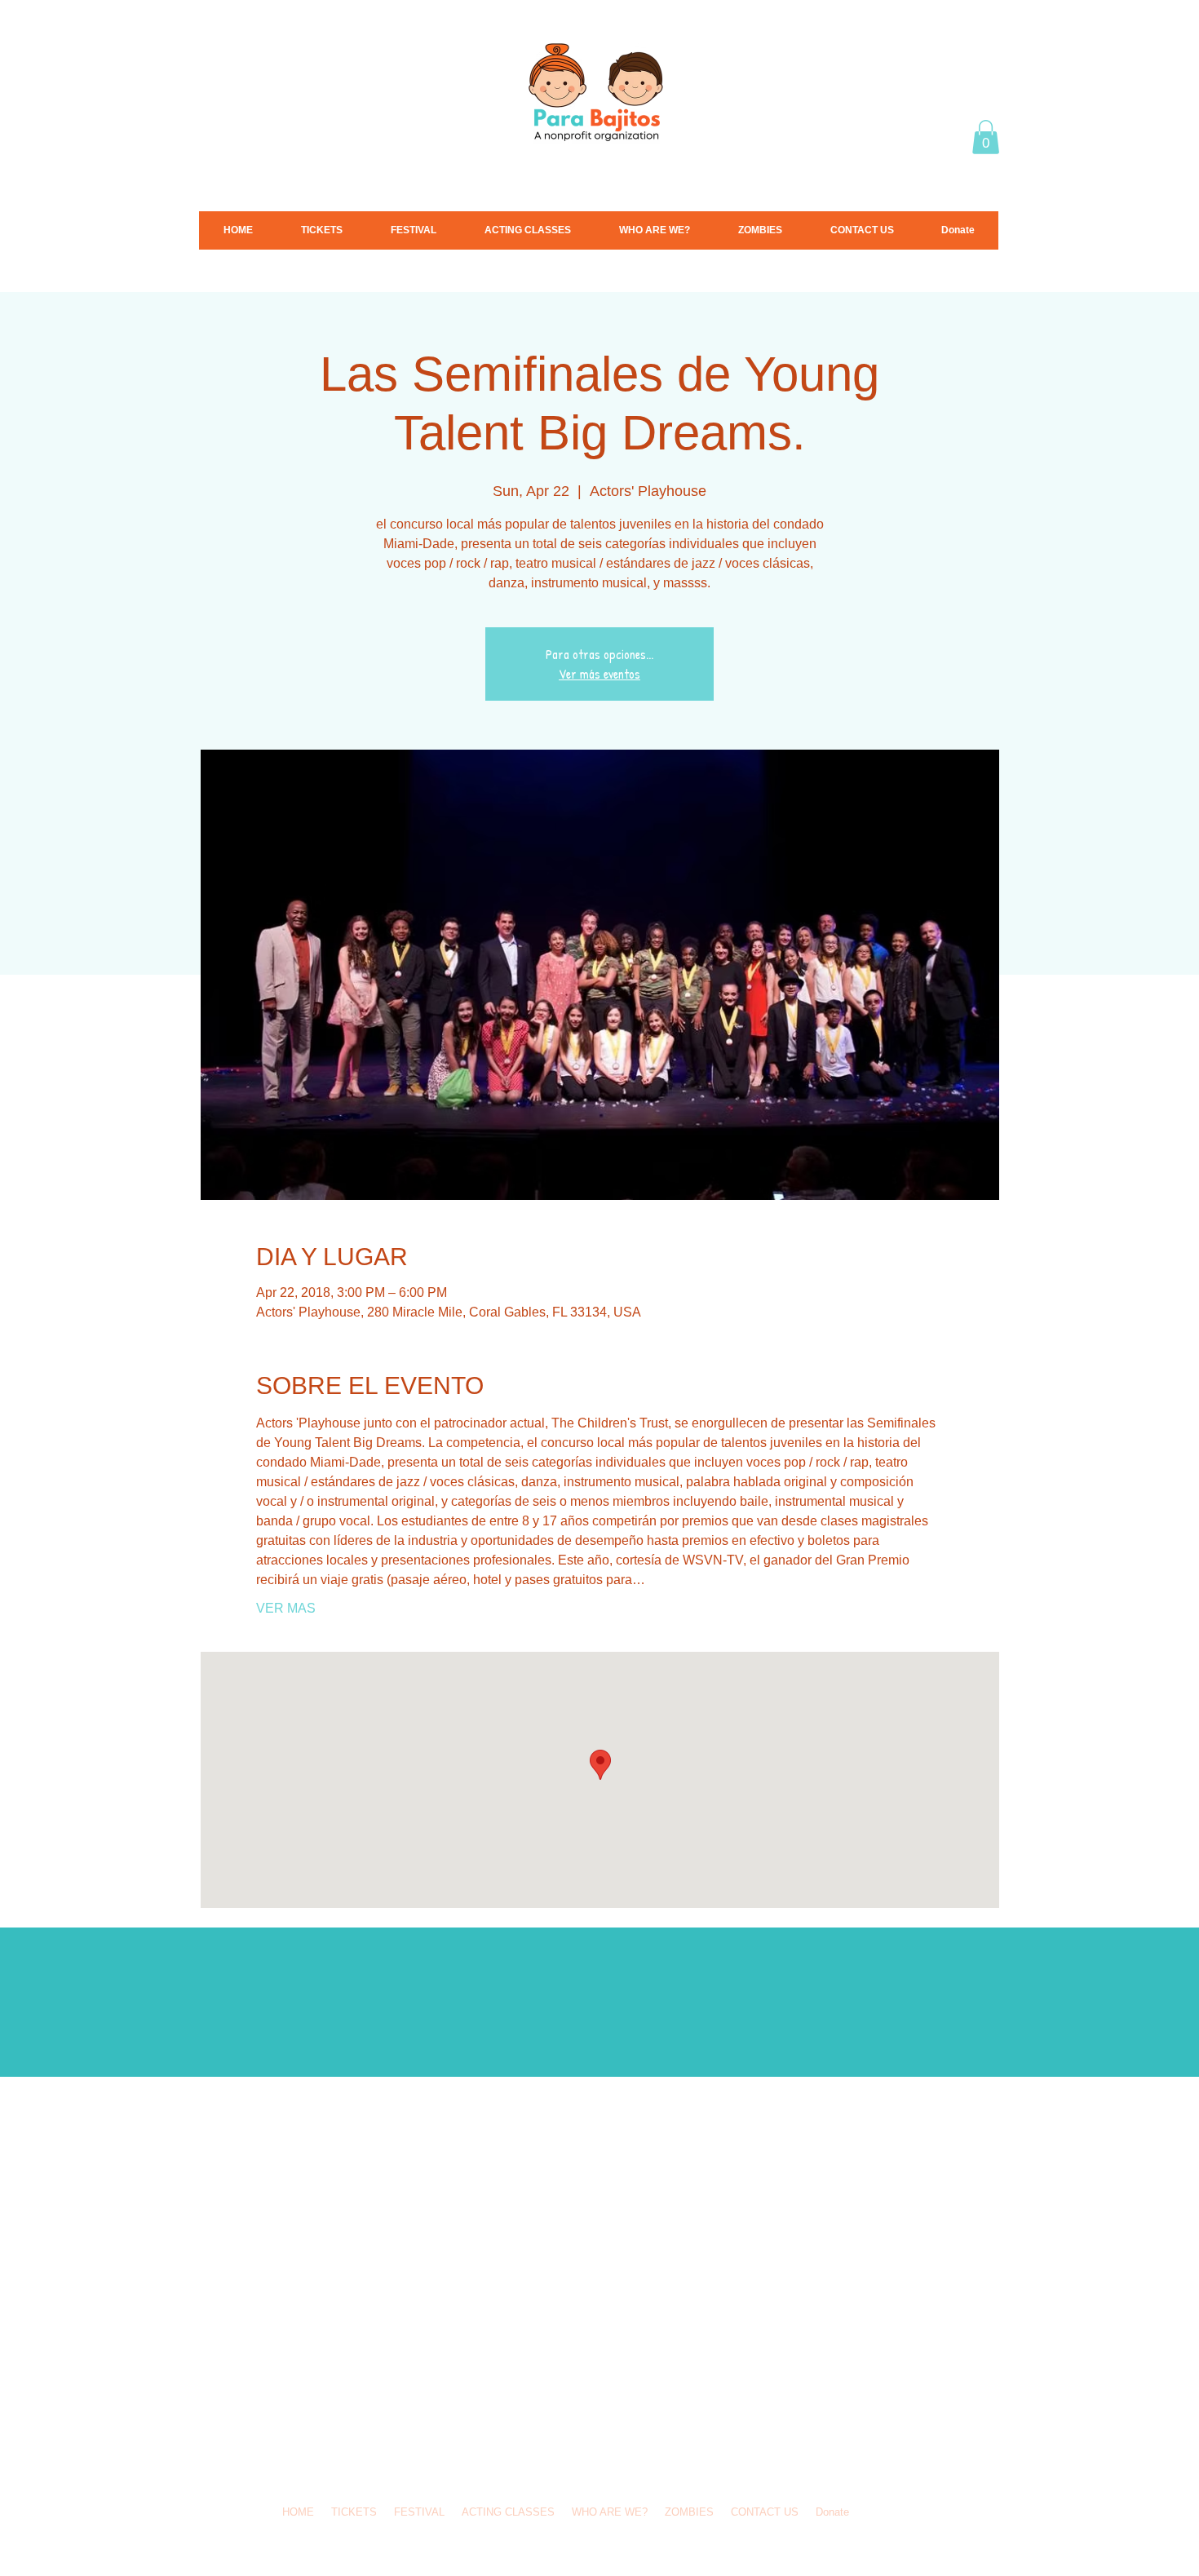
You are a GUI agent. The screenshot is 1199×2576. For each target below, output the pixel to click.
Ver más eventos (599, 674)
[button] (986, 137)
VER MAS (286, 1608)
